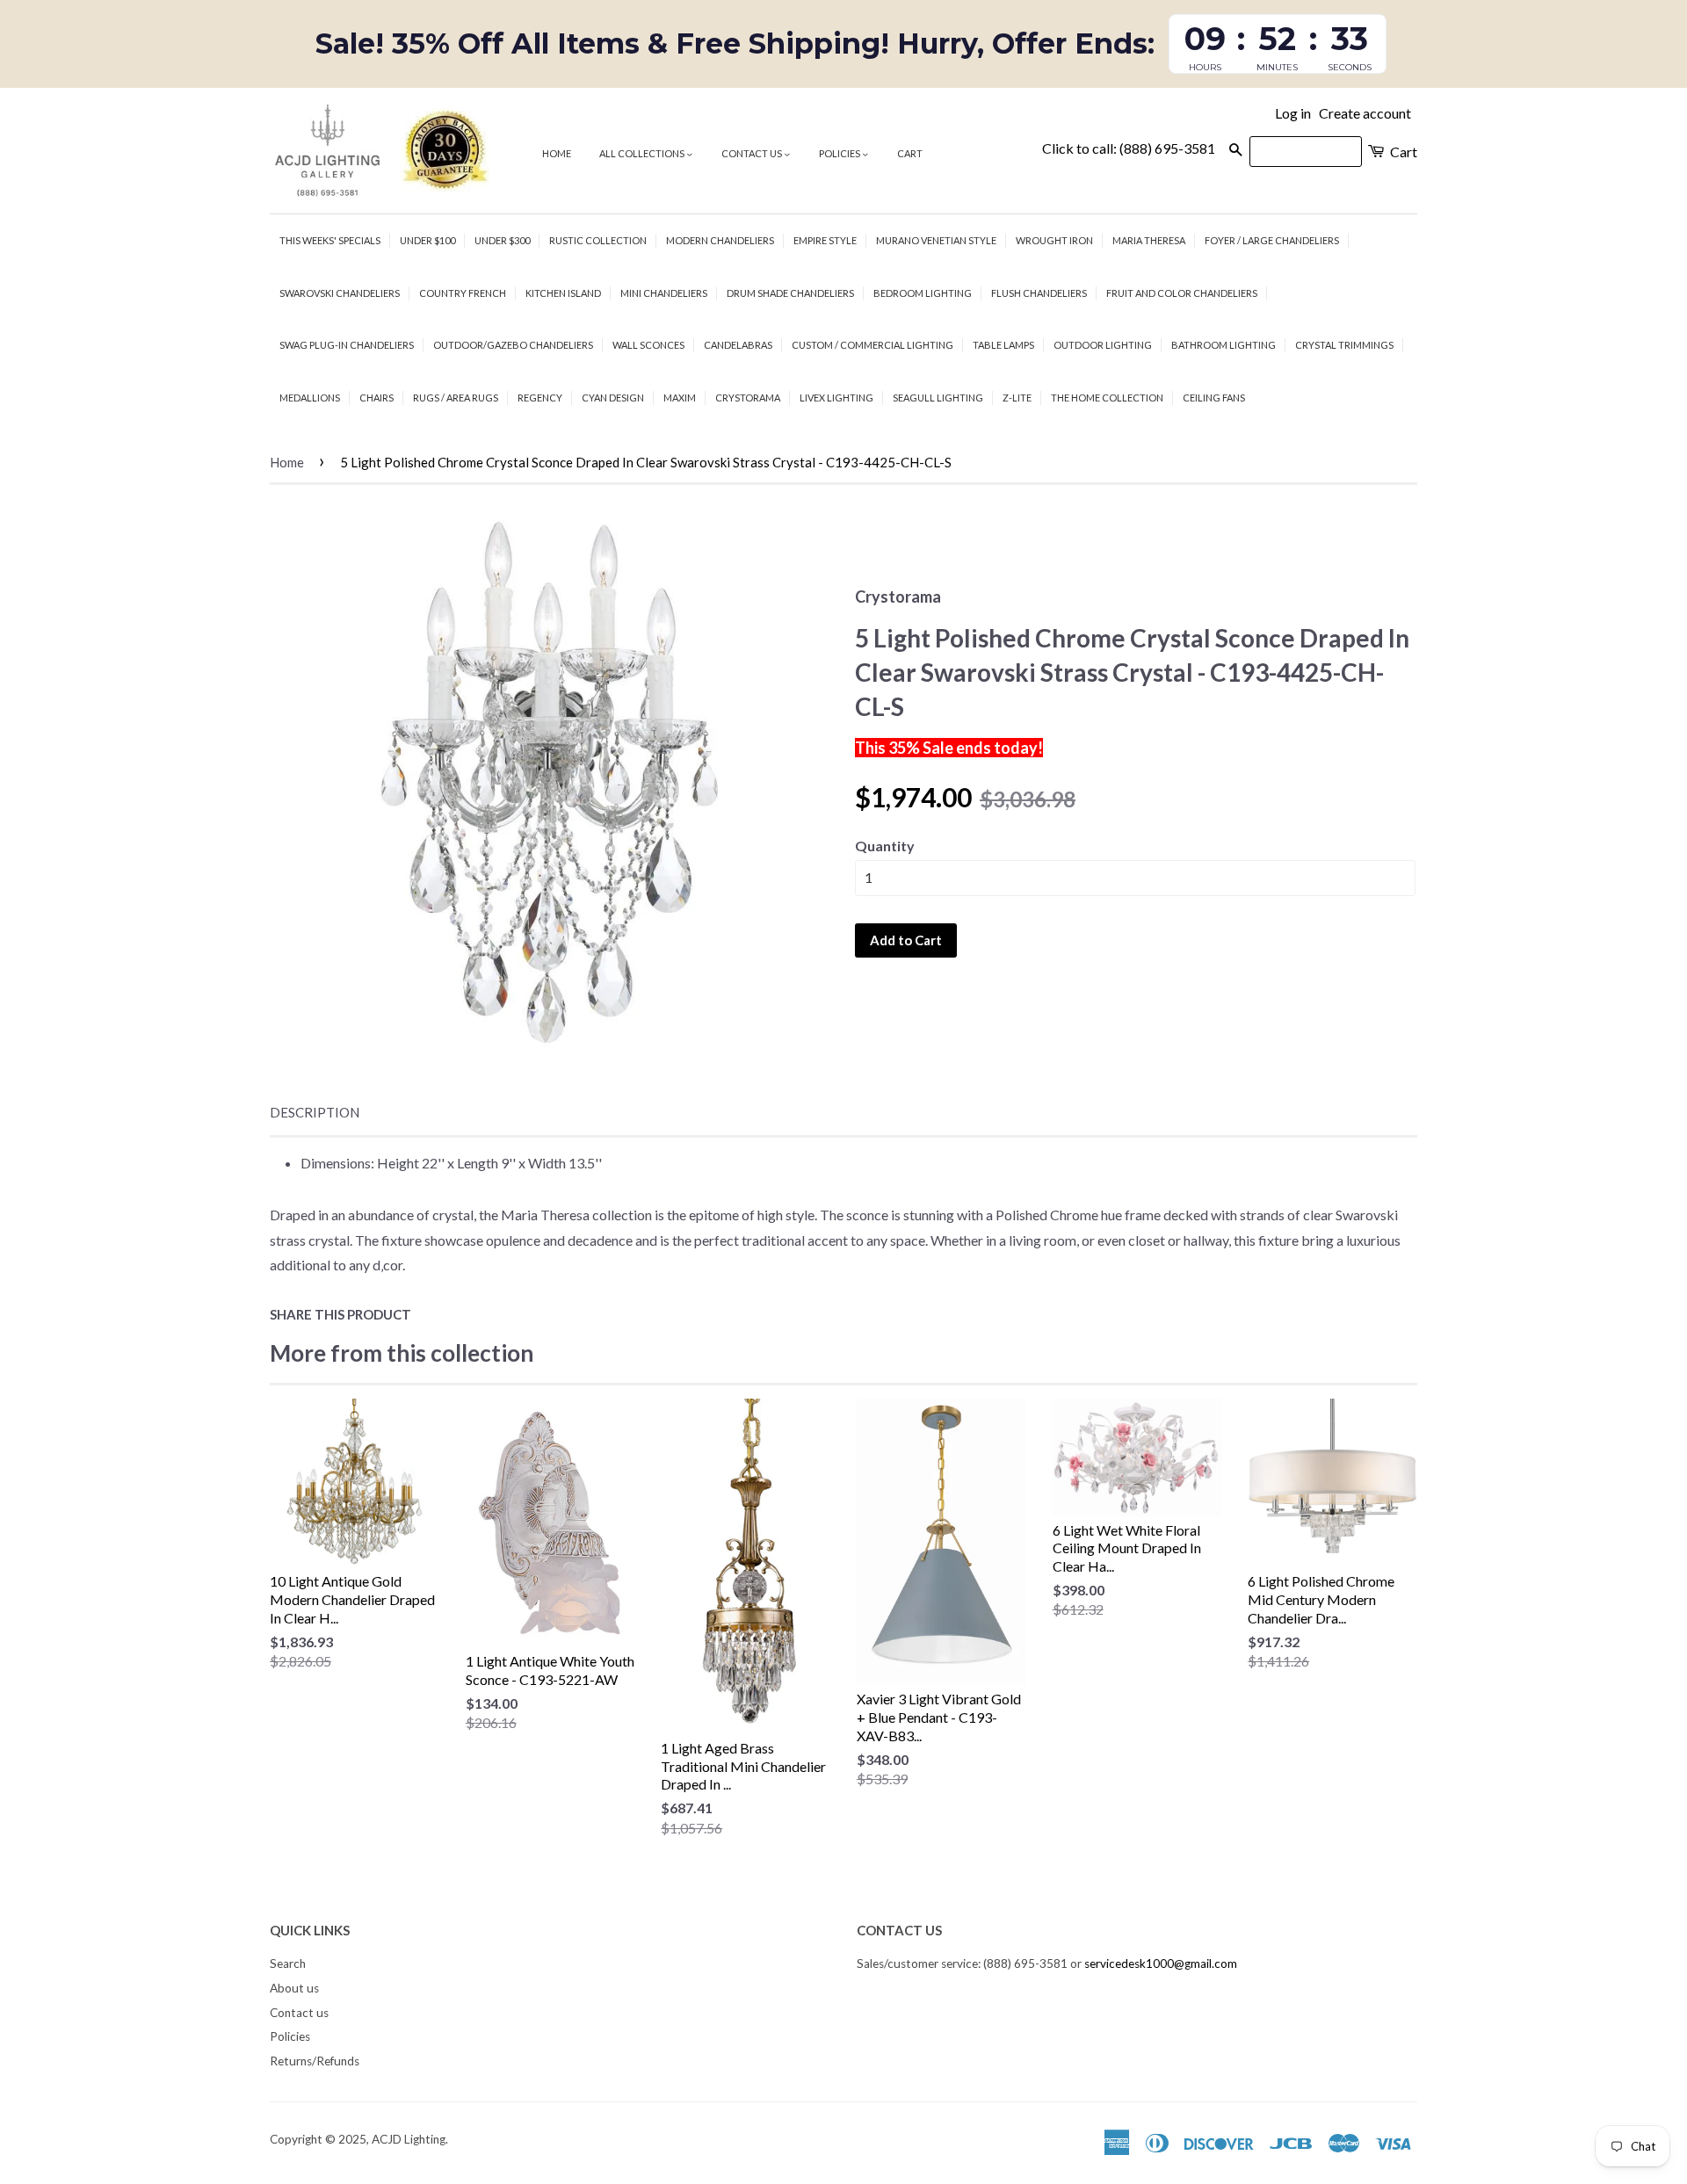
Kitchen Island (563, 293)
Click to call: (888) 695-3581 (1129, 148)
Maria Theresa (1149, 240)
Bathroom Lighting (1224, 345)
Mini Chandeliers (664, 293)
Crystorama (748, 398)
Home (557, 153)
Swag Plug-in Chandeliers (347, 345)
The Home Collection (1107, 398)
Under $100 (427, 240)
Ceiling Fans (1214, 398)
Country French (463, 293)
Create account (1365, 113)
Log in (1293, 113)
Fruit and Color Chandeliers (1182, 293)
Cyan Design (613, 398)
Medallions (310, 398)
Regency (540, 398)
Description (315, 1112)
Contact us (753, 153)
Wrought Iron (1054, 240)
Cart (910, 153)
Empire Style (825, 240)
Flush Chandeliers (1039, 293)
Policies (840, 153)
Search (288, 1963)
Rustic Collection (598, 240)
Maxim (680, 398)
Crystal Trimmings (1344, 345)
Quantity (885, 846)
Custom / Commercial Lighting (872, 345)
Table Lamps (1003, 345)
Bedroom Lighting (923, 293)
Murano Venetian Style (936, 240)
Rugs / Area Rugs (456, 398)
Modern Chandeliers (720, 240)
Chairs (376, 398)
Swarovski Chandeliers (340, 293)
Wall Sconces (648, 345)
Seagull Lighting (938, 398)
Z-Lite (1017, 398)
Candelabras (738, 345)
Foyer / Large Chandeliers (1272, 240)
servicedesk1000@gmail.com (1161, 1963)
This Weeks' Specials (330, 240)
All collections (643, 153)
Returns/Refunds (315, 2061)
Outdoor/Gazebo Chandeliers (513, 345)
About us (294, 1988)
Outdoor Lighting (1103, 345)
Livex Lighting (836, 398)
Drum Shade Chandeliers (790, 293)
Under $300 (502, 240)
